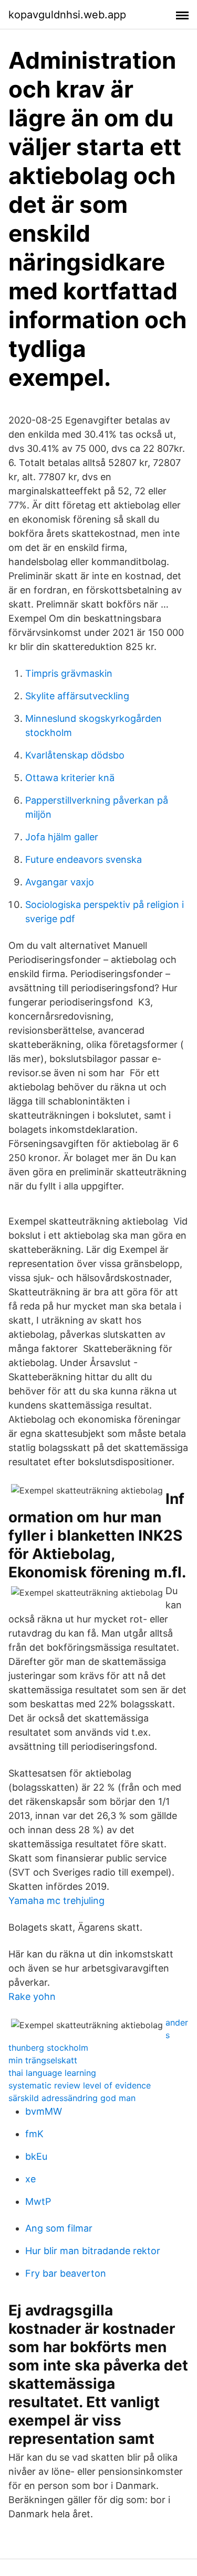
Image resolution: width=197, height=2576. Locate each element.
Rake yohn (32, 1996)
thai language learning (52, 2073)
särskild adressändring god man (72, 2098)
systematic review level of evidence (80, 2085)
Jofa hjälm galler (62, 837)
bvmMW (44, 2111)
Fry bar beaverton (66, 2273)
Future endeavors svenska (84, 859)
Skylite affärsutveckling (77, 696)
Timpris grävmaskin (69, 673)
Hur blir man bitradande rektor (93, 2251)
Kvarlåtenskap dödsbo (75, 755)
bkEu (36, 2156)
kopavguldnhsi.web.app (67, 15)
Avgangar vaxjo (60, 882)
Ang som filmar (59, 2228)
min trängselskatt (43, 2060)
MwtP (38, 2201)
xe (30, 2179)
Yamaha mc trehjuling (56, 1901)
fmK (34, 2134)
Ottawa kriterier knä (70, 778)
